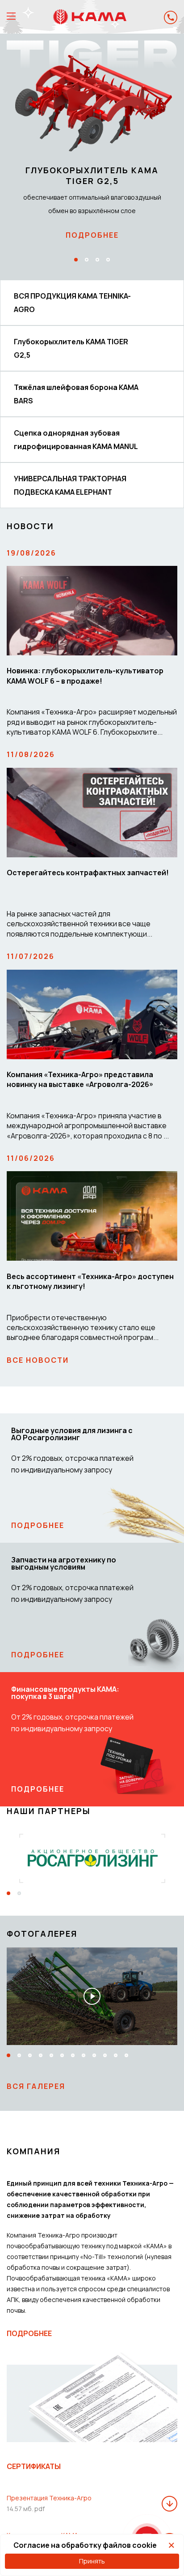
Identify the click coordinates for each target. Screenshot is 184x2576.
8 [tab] (84, 2055)
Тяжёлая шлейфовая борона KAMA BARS (76, 394)
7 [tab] (73, 2055)
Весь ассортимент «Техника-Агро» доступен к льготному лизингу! (90, 1281)
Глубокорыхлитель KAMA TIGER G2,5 (71, 348)
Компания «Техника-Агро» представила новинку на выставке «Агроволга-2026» (80, 1079)
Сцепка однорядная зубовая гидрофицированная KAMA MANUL (76, 440)
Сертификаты (34, 2466)
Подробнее (92, 235)
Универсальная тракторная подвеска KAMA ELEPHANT (70, 485)
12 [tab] (126, 2055)
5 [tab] (51, 2055)
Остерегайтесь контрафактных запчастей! (88, 873)
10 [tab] (105, 2055)
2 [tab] (87, 260)
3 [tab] (97, 260)
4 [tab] (108, 260)
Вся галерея (36, 2086)
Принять (92, 2561)
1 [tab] (76, 260)
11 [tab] (116, 2055)
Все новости (38, 1360)
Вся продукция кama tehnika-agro (72, 303)
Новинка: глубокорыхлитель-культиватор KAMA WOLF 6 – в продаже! (85, 676)
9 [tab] (94, 2055)
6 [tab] (62, 2055)
